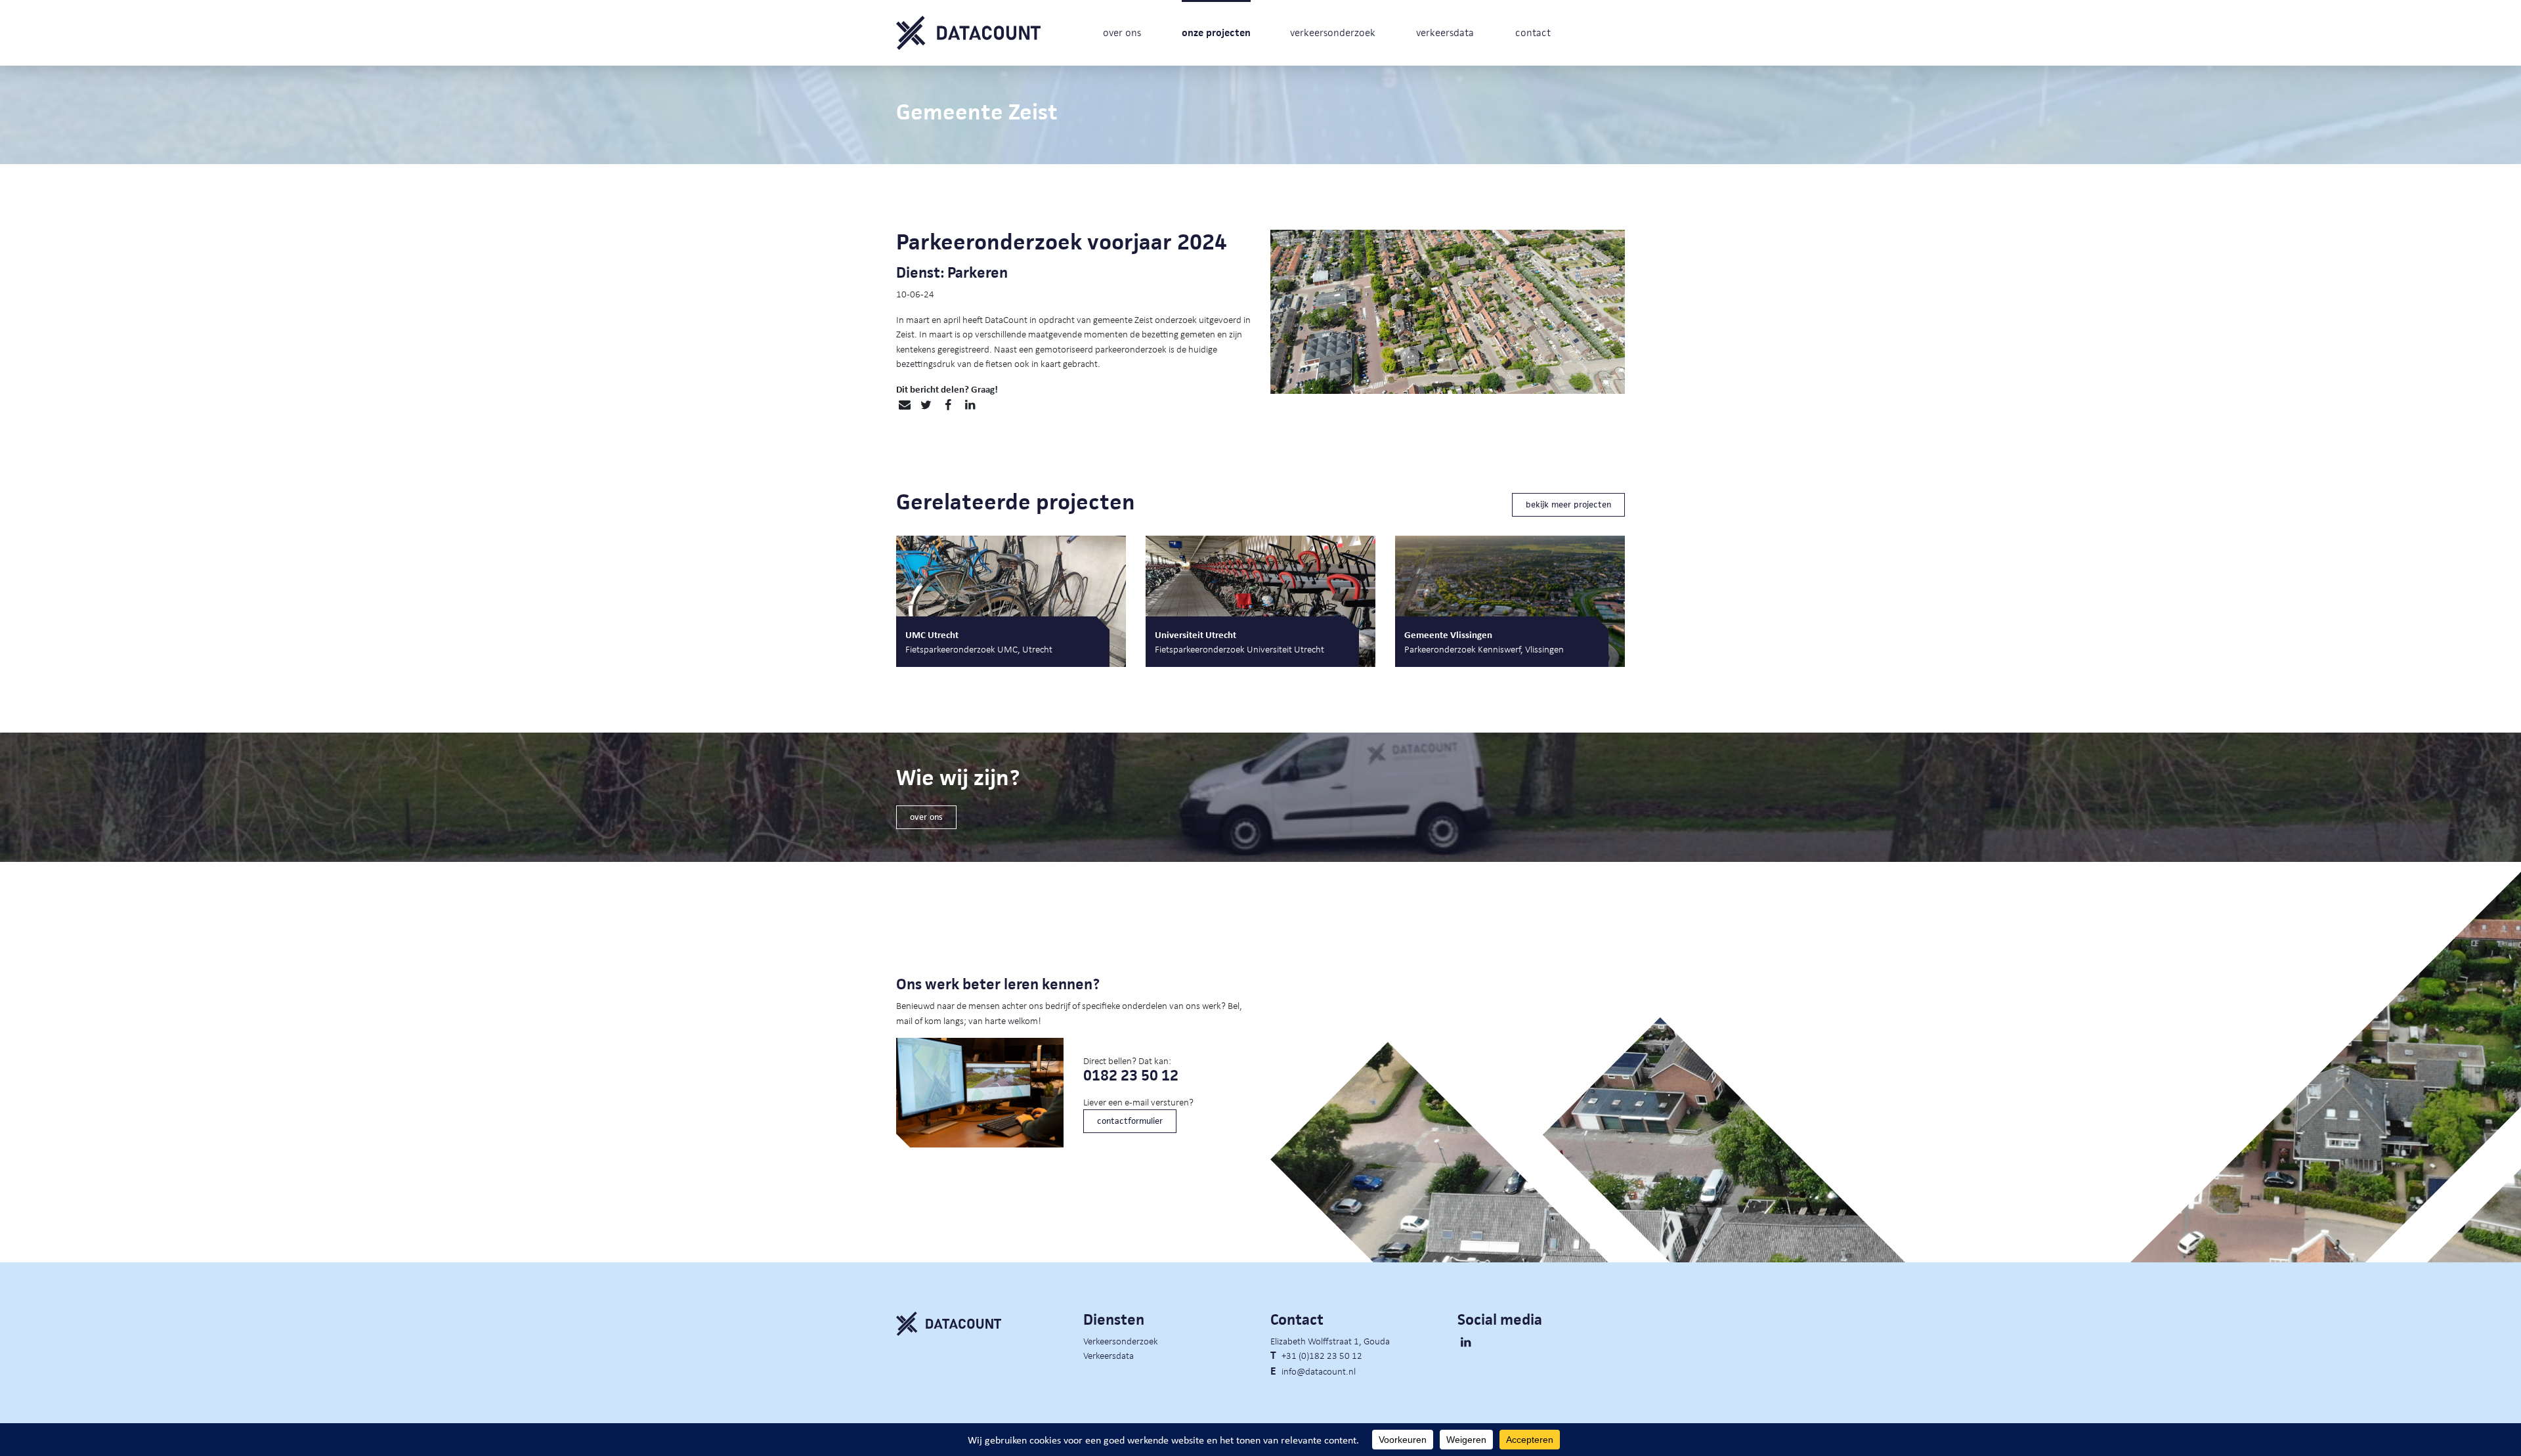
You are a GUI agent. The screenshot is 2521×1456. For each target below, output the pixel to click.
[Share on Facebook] (948, 405)
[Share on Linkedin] (970, 405)
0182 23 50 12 (1131, 1076)
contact (1533, 32)
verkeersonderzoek (1333, 32)
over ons (1122, 32)
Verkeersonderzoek (1121, 1340)
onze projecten (1216, 32)
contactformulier (1130, 1121)
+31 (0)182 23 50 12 (1322, 1355)
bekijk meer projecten (1568, 504)
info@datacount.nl (1319, 1371)
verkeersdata (1445, 32)
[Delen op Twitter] (926, 405)
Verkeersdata (1109, 1355)
